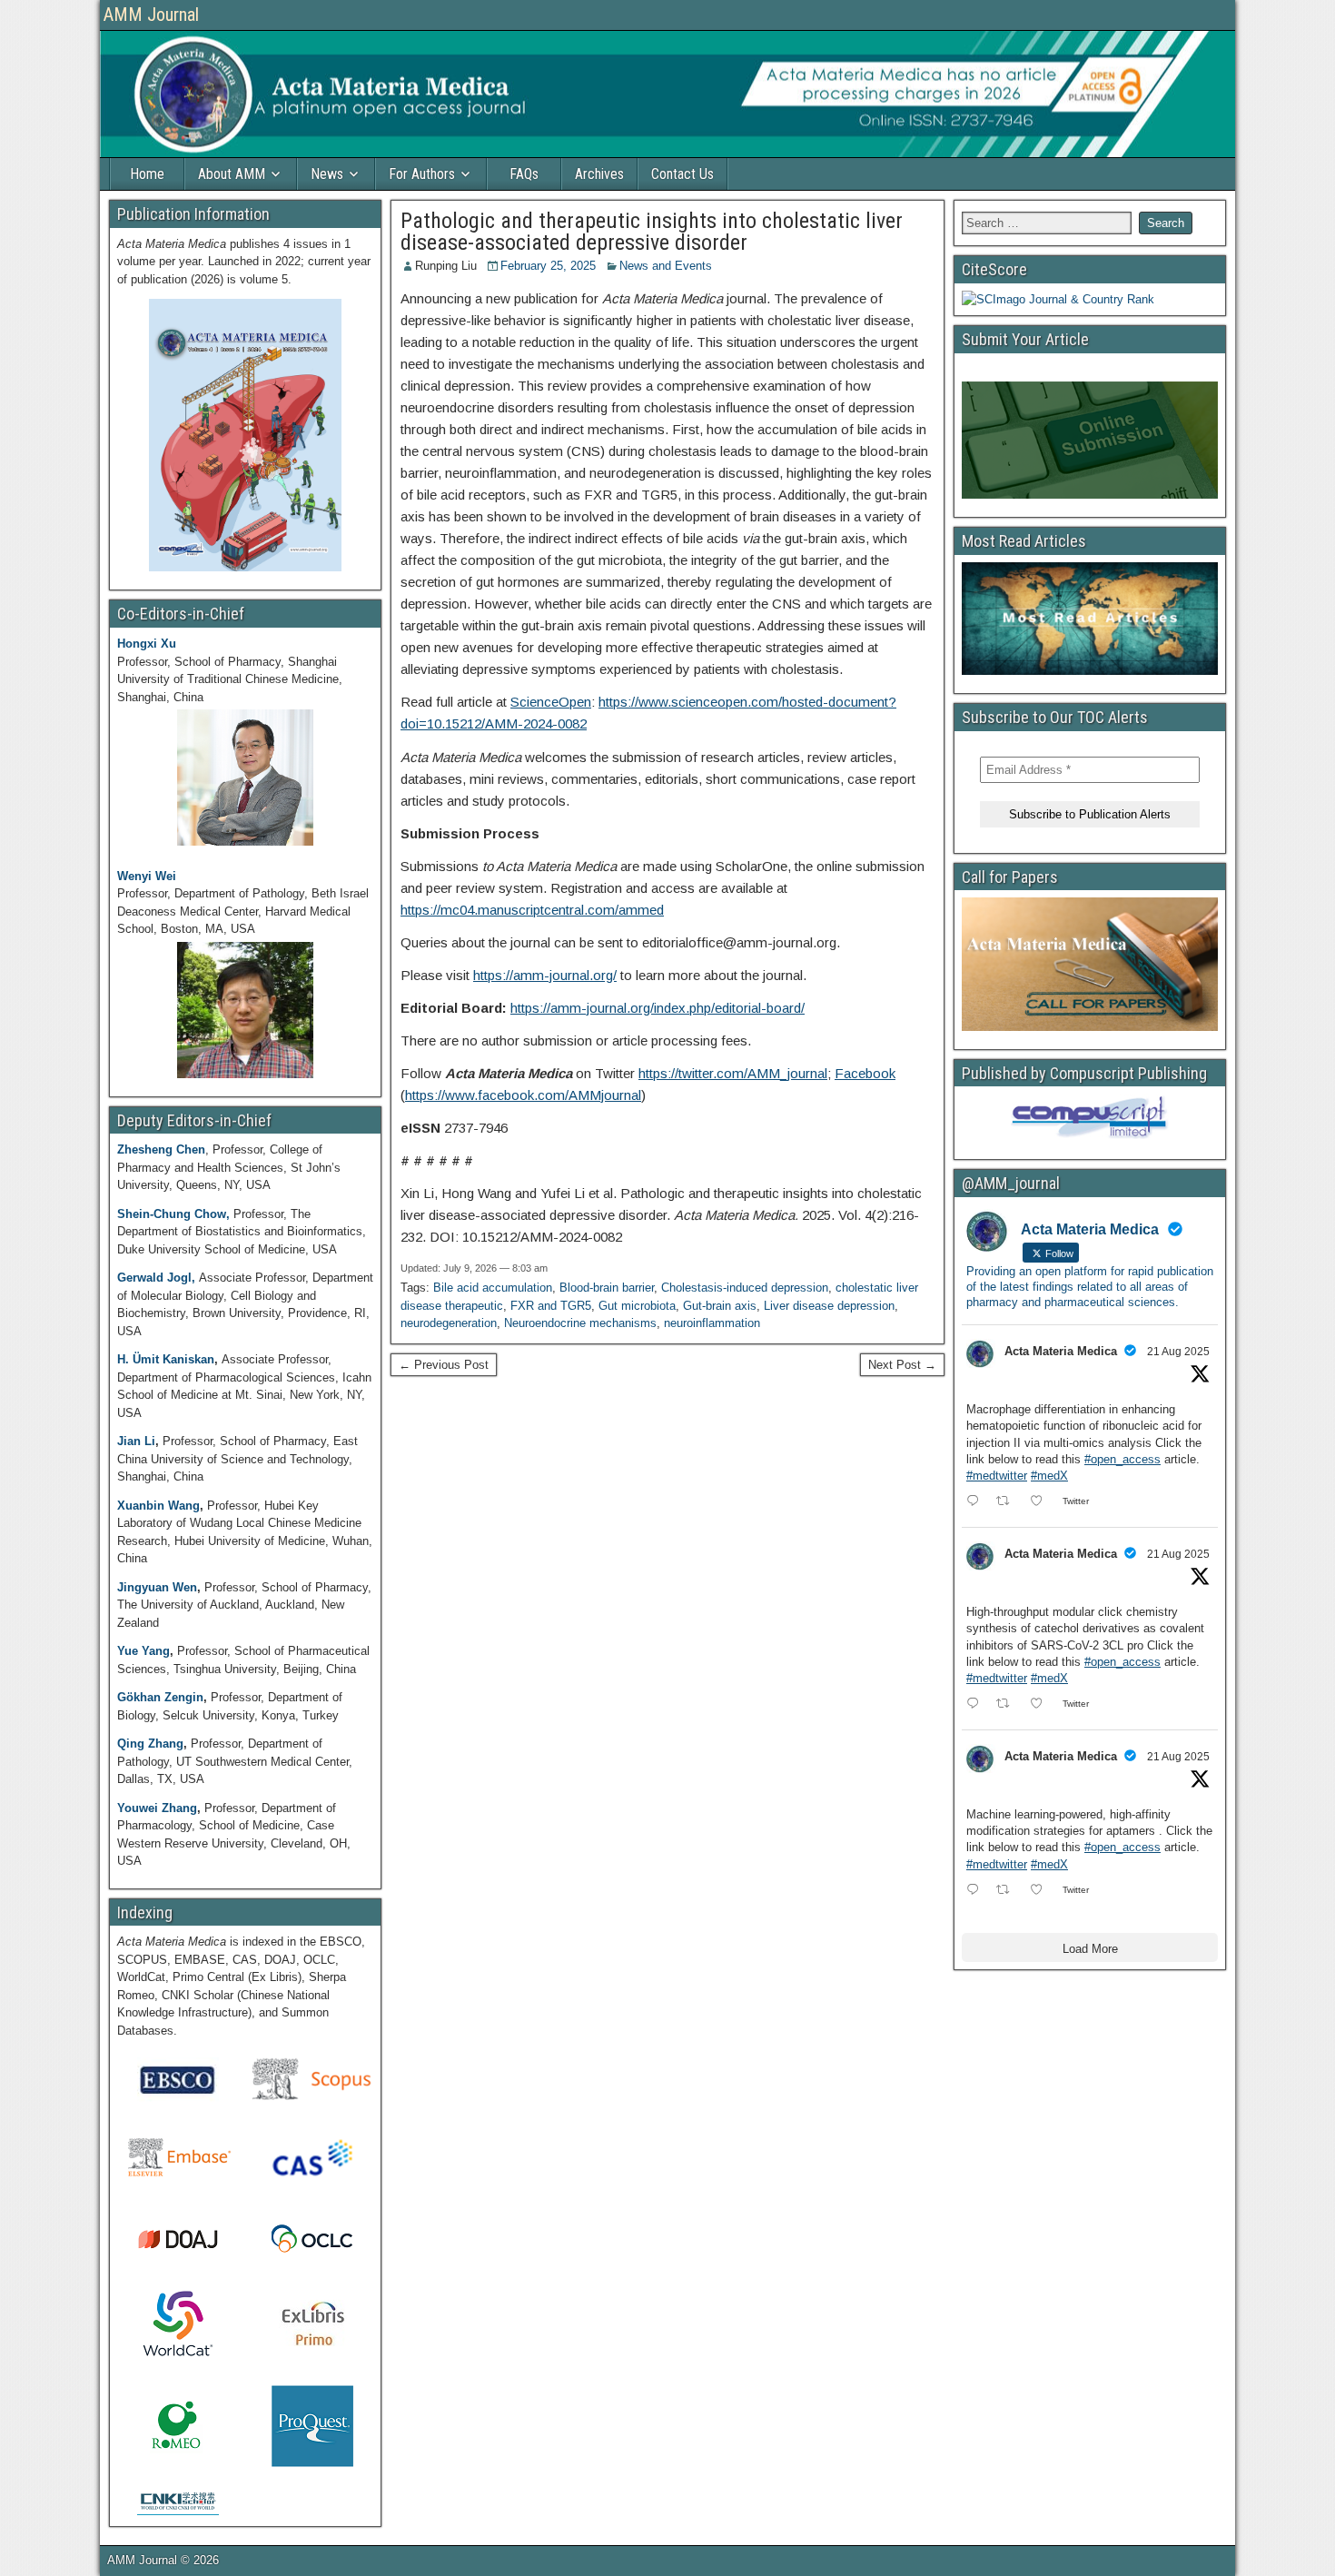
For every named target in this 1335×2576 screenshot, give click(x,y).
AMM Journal (151, 15)
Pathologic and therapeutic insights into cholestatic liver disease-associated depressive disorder (652, 232)
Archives (599, 174)
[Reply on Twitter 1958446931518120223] (977, 1705)
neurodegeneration (449, 1323)
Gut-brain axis (720, 1306)
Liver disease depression (829, 1306)
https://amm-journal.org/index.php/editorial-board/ (658, 1008)
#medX (1049, 1476)
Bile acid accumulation (493, 1288)
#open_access (1122, 1459)
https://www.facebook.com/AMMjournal (523, 1095)
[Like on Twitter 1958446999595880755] (1042, 1502)
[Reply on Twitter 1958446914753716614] (977, 1891)
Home (147, 174)
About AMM (232, 174)
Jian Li (136, 1441)
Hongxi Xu (147, 644)
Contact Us (682, 174)
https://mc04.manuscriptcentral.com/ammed (532, 910)
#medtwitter (997, 1476)
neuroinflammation (712, 1323)
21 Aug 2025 (1178, 1352)
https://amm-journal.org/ (545, 975)
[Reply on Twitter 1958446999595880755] (977, 1502)
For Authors (422, 174)
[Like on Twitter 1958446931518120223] (1042, 1705)
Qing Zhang (150, 1744)
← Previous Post (444, 1365)
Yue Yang (143, 1651)
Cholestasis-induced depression (745, 1288)
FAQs (524, 174)
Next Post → (902, 1365)
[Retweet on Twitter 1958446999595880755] (1008, 1502)
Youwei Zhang (157, 1808)
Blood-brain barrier (607, 1288)
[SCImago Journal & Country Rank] (1058, 299)
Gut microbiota (637, 1306)
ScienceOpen (551, 702)
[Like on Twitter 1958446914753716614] (1042, 1891)
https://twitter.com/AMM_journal (733, 1073)
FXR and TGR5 (551, 1306)
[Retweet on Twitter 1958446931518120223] (1008, 1705)
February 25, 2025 (548, 266)
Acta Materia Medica (1061, 1351)
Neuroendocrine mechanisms (580, 1323)
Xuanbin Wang (158, 1506)
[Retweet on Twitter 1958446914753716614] (1008, 1891)
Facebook (865, 1073)
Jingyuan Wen (157, 1587)
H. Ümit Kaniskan (166, 1359)
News (327, 174)
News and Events (666, 266)
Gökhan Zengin (160, 1697)
